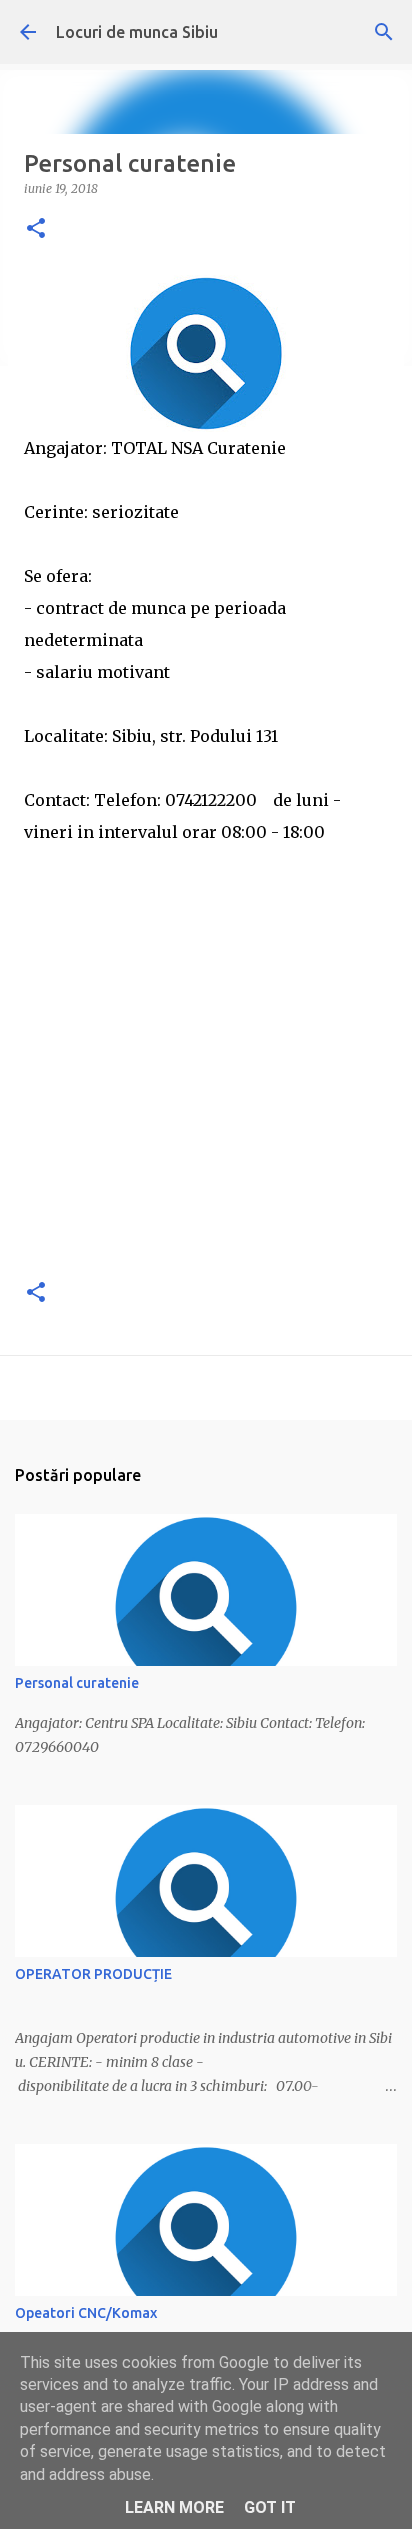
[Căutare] (384, 32)
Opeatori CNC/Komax (86, 2313)
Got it (270, 2507)
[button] (36, 229)
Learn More (174, 2507)
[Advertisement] (206, 1054)
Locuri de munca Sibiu (137, 32)
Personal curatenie (77, 1683)
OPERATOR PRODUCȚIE (93, 1974)
